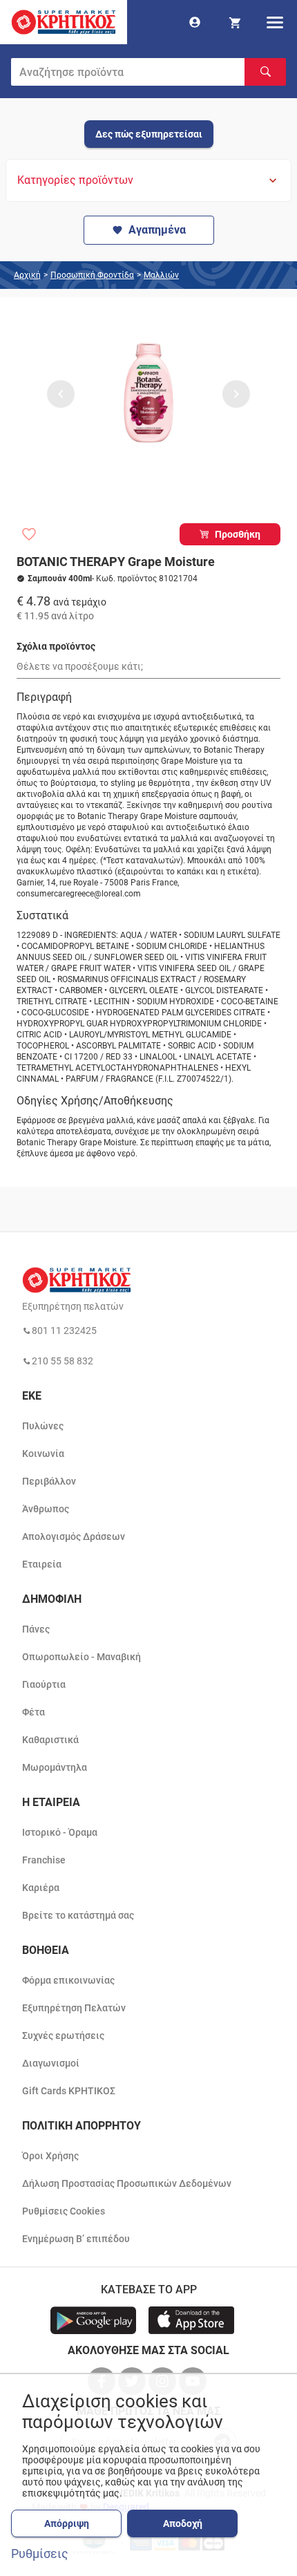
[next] (236, 394)
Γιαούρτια (44, 1684)
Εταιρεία (42, 1564)
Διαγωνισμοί (51, 2063)
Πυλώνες (43, 1426)
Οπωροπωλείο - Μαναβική (82, 1657)
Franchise (44, 1860)
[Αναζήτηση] (265, 72)
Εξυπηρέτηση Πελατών (74, 2008)
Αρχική (27, 275)
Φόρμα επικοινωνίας (68, 1980)
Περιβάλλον (49, 1481)
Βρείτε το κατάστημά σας (78, 1915)
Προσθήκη (238, 534)
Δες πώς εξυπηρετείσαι (149, 134)
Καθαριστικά (50, 1740)
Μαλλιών (161, 275)
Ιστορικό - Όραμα (60, 1832)
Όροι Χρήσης (50, 2156)
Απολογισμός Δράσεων (74, 1536)
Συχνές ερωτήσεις (63, 2036)
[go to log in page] (195, 22)
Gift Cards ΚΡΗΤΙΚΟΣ (69, 2091)
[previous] (61, 394)
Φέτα (33, 1712)
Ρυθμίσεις (40, 2554)
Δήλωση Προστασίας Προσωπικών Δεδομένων (127, 2183)
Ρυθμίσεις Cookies (64, 2211)
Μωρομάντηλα (55, 1767)
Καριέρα (41, 1888)
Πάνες (36, 1629)
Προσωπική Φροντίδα (92, 275)
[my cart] (235, 22)
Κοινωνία (43, 1454)
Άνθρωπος (46, 1509)
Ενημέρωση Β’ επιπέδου (76, 2239)
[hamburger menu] (275, 22)
